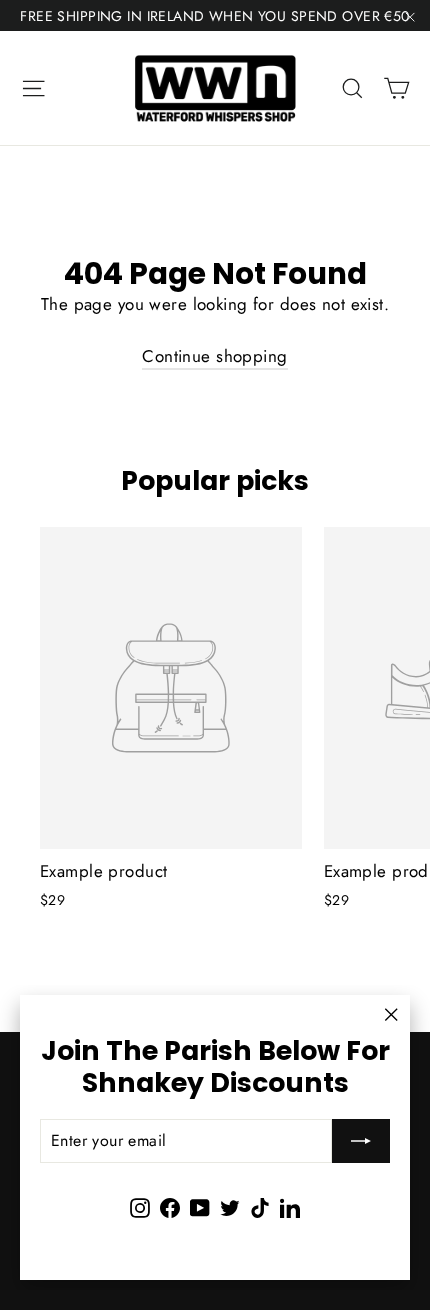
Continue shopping (214, 356)
